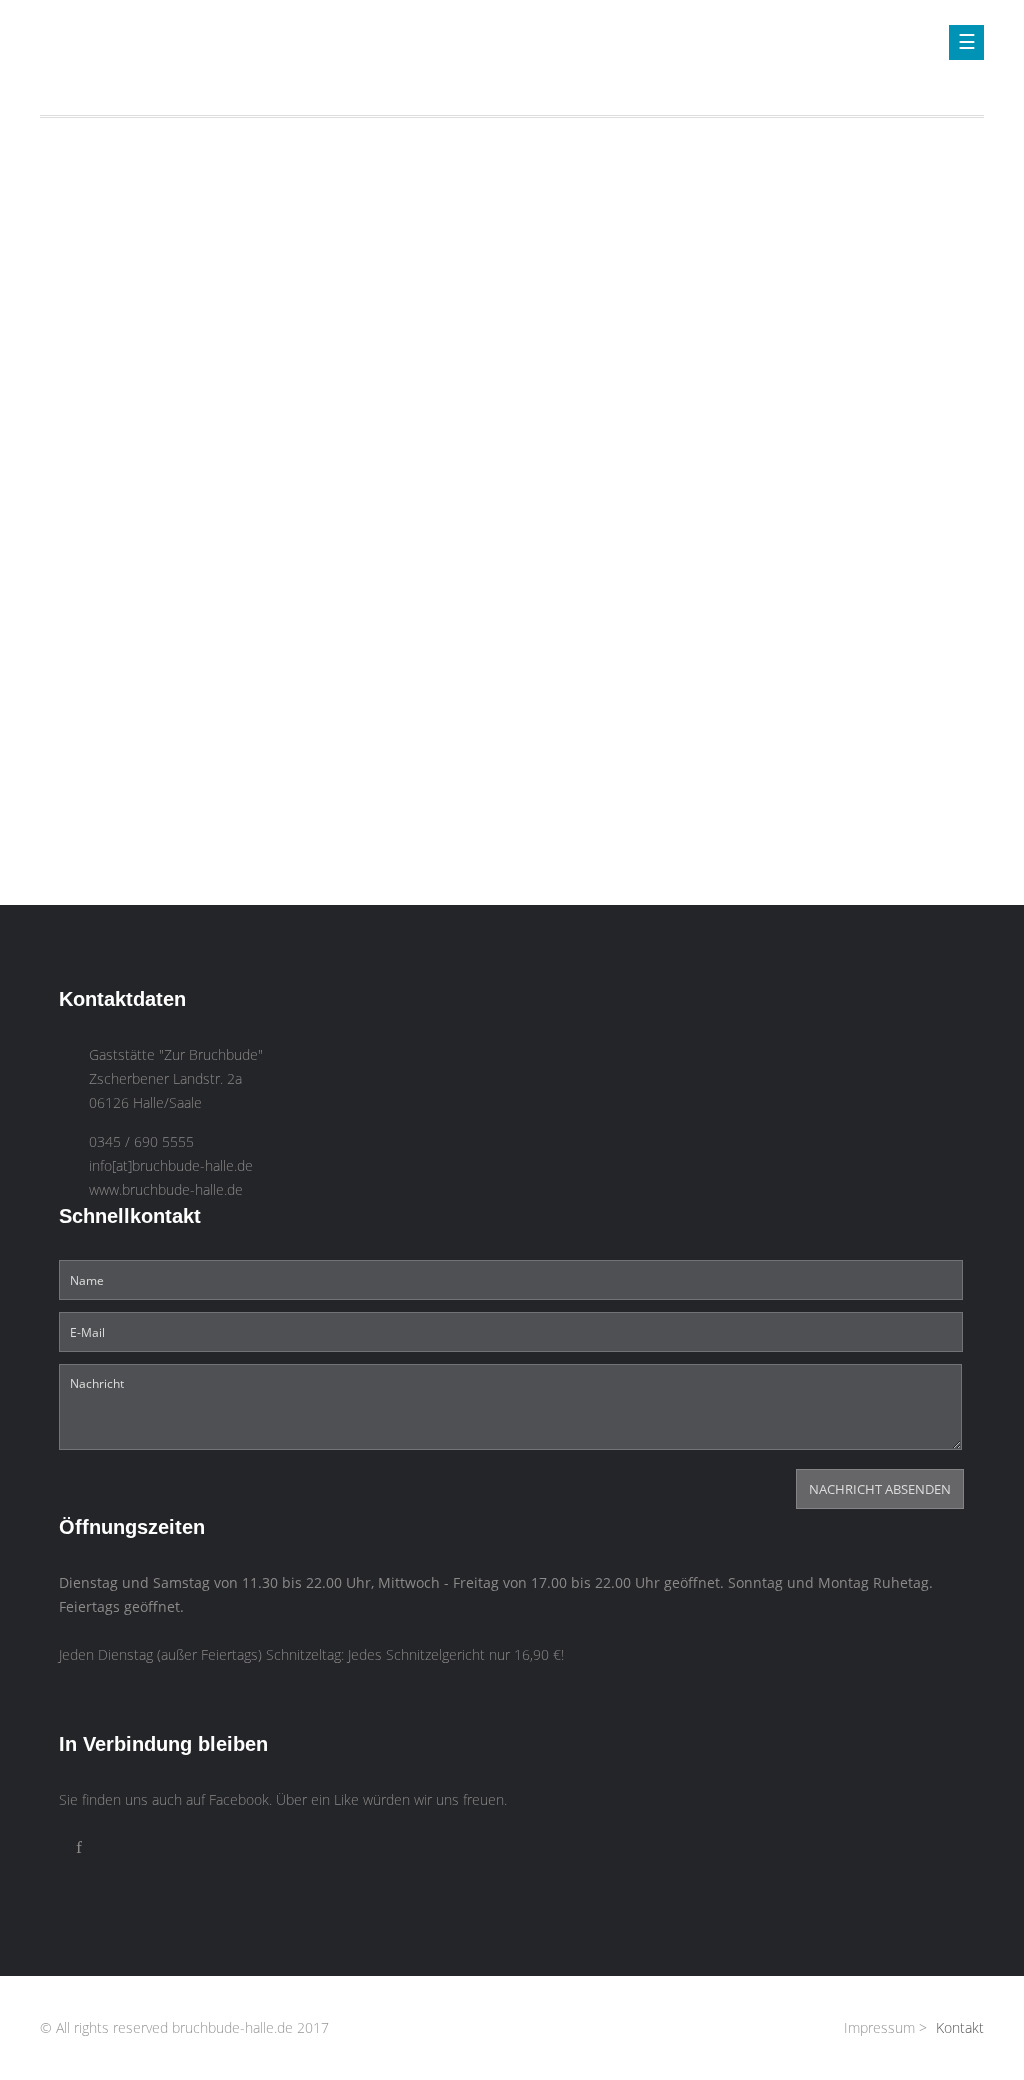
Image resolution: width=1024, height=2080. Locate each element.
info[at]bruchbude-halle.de (171, 1166)
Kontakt (960, 2028)
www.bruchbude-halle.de (166, 1190)
